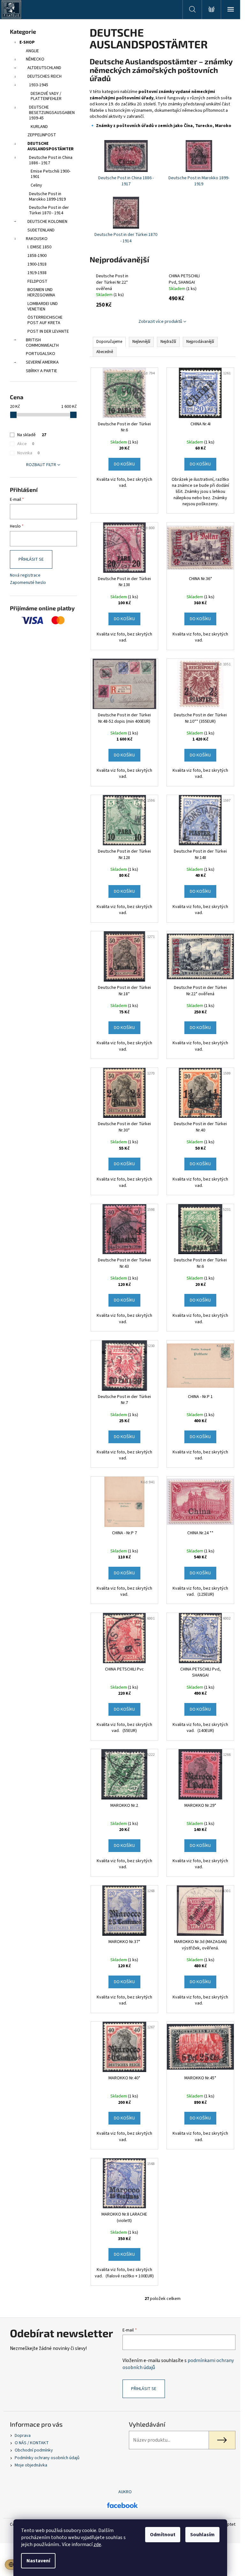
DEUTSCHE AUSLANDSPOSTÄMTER (51, 146)
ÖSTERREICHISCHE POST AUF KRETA (45, 320)
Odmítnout (163, 2535)
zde (97, 2544)
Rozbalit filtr (41, 465)
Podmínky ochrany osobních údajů (47, 2458)
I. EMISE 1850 (39, 247)
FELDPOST (37, 281)
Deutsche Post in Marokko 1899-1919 (47, 197)
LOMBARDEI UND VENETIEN (43, 306)
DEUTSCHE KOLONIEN (47, 222)
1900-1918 (37, 264)
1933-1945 (39, 85)
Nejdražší (168, 342)
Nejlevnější (141, 342)
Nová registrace (25, 575)
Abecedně (105, 352)
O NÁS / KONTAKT (32, 2443)
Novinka (28, 453)
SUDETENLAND (41, 230)
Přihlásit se (31, 559)
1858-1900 (37, 256)
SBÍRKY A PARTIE (41, 371)
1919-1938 (37, 273)
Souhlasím (202, 2535)
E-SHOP (27, 42)
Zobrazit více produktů (160, 322)
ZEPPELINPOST (42, 135)
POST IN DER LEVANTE (48, 331)
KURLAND (39, 127)
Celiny (36, 185)
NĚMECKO (35, 59)
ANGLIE (32, 51)
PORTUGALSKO (41, 354)
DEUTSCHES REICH (45, 76)
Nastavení (38, 2561)
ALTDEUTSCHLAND (44, 68)
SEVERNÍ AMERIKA (42, 362)
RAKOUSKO (37, 239)
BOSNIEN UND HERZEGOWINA (41, 292)
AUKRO (125, 2492)
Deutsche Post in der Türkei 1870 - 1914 (49, 210)
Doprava (23, 2436)
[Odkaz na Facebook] (122, 2505)
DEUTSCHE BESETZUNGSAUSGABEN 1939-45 (52, 113)
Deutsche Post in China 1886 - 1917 (51, 160)
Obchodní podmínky (34, 2450)
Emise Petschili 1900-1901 (51, 174)
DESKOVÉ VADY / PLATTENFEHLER (46, 96)
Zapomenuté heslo (28, 583)
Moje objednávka (31, 2465)
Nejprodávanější (200, 342)
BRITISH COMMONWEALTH (42, 343)
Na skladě (32, 435)
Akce (26, 444)
